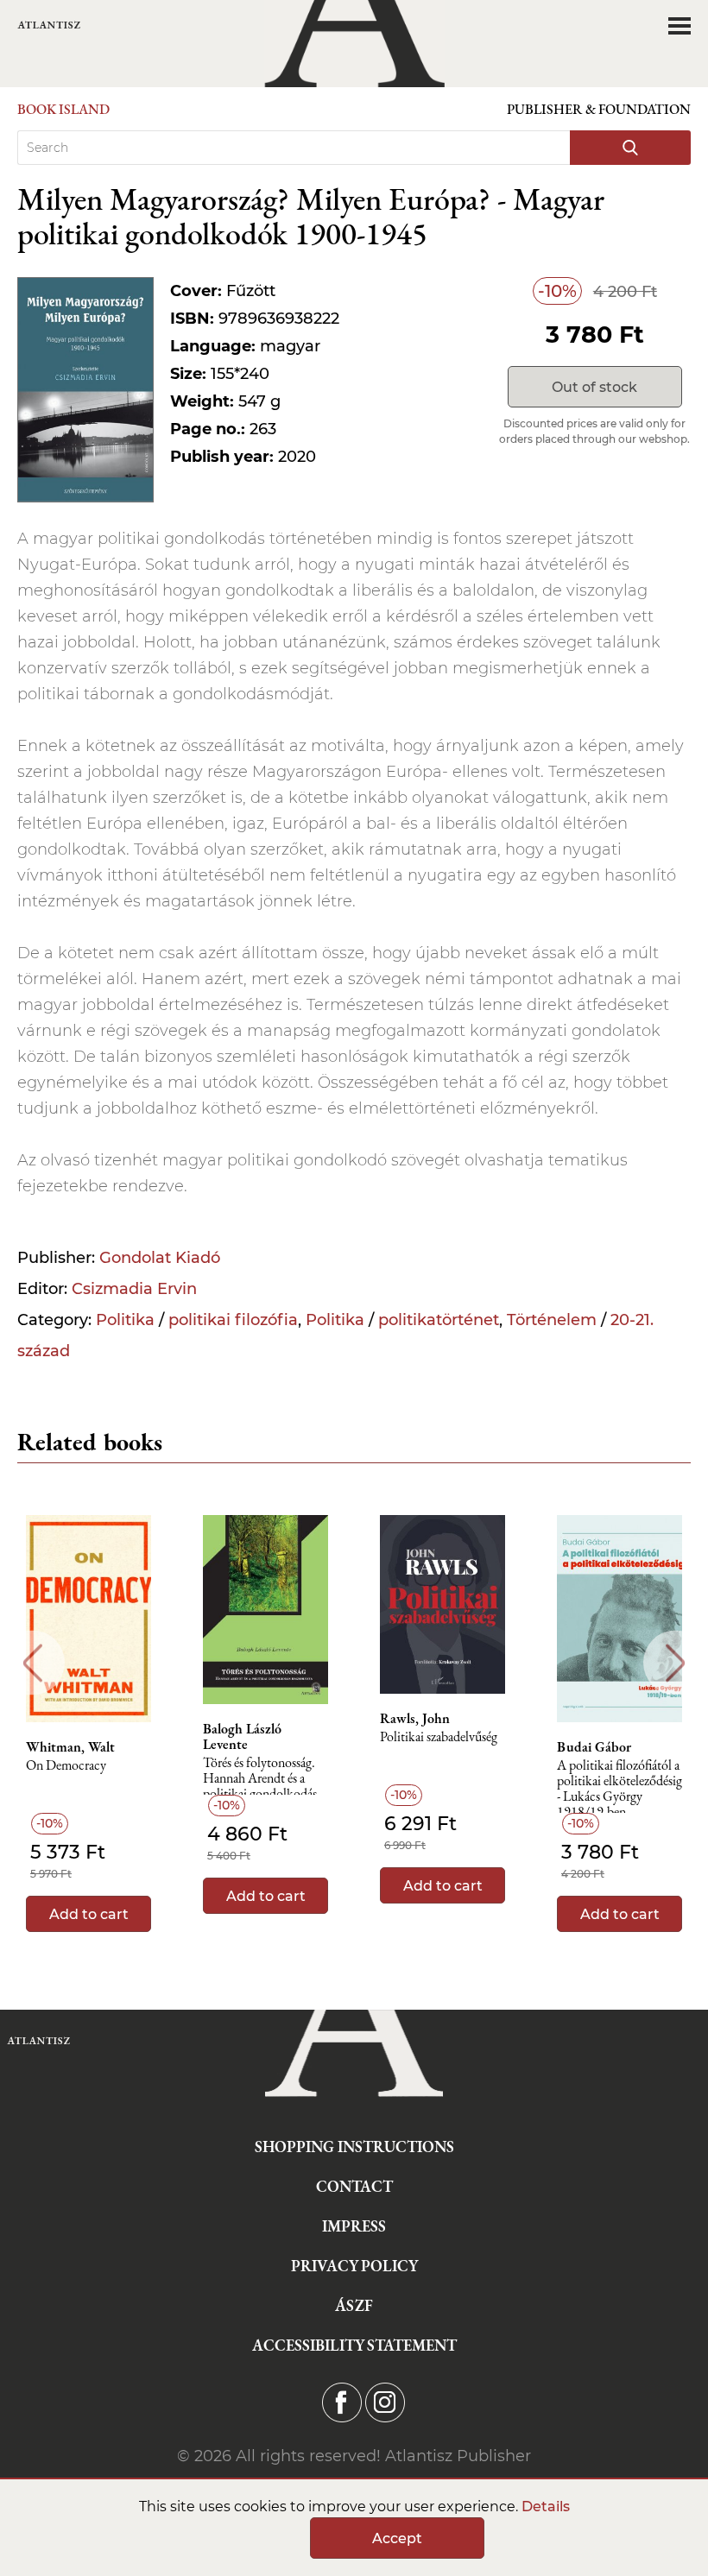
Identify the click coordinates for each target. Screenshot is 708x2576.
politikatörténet (439, 1320)
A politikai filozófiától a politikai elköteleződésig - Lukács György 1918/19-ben (619, 1786)
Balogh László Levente (242, 1737)
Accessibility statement (354, 2345)
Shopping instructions (354, 2147)
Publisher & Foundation (599, 109)
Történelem (552, 1320)
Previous (32, 1663)
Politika (125, 1320)
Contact (354, 2186)
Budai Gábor (594, 1747)
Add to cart (89, 1914)
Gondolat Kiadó (160, 1258)
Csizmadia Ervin (134, 1289)
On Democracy (66, 1766)
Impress (354, 2226)
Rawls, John (415, 1719)
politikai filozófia (233, 1320)
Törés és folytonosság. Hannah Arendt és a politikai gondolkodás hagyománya (260, 1783)
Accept (397, 2538)
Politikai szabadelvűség (439, 1737)
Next (676, 1663)
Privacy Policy (354, 2266)
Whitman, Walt (70, 1747)
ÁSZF (354, 2305)
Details (546, 2507)
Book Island (63, 109)
